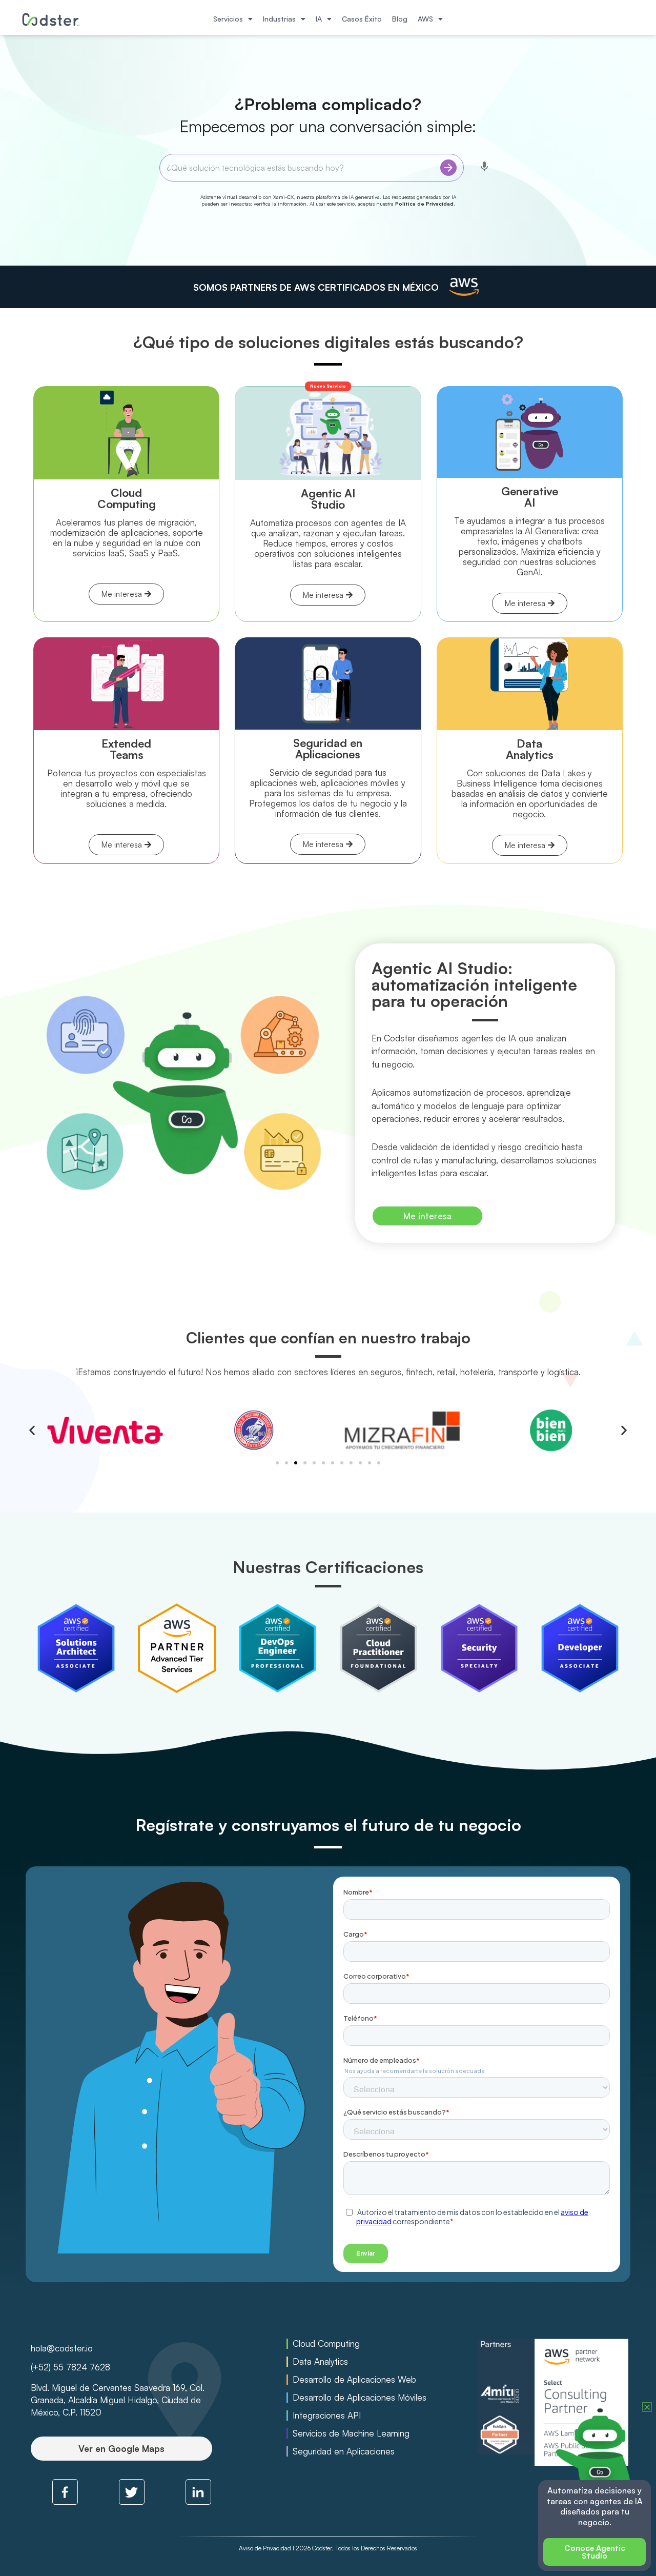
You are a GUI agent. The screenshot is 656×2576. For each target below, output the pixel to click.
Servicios (228, 19)
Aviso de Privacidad (265, 2548)
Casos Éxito (362, 19)
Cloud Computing (326, 2344)
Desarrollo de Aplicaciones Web (354, 2380)
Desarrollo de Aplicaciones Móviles (360, 2398)
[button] (32, 1430)
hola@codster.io (62, 2348)
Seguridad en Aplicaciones (344, 2451)
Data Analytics (320, 2362)
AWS (425, 19)
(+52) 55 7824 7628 (70, 2367)
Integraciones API (327, 2416)
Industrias (279, 19)
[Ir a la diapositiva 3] (296, 1463)
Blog (400, 19)
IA (319, 19)
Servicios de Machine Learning (351, 2433)
